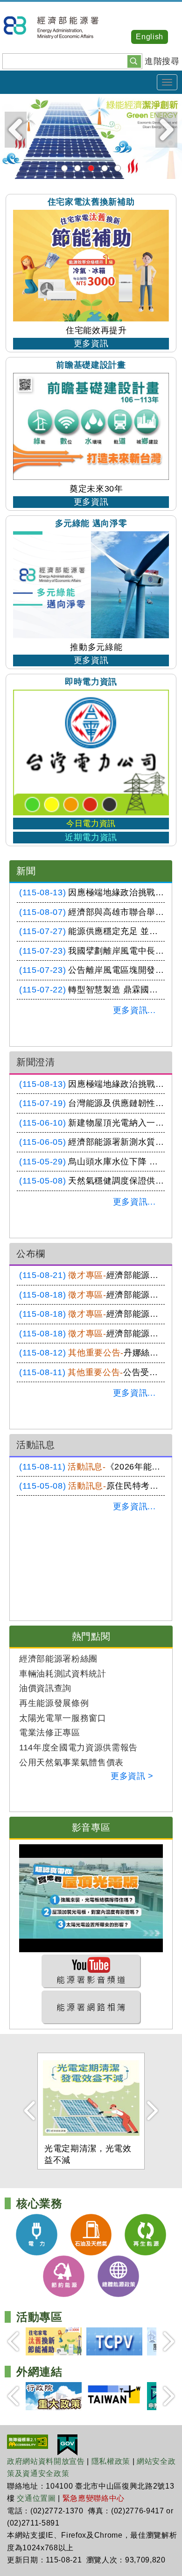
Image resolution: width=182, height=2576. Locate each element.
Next (166, 130)
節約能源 (105, 168)
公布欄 (31, 1254)
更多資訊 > (132, 1776)
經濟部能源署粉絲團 (58, 1659)
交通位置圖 (36, 2498)
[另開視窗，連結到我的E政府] (67, 2444)
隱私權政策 (111, 2461)
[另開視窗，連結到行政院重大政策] (54, 2396)
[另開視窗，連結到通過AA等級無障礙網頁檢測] (28, 2441)
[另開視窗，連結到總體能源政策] (118, 2276)
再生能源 (91, 168)
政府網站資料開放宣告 (46, 2461)
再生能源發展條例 (54, 1703)
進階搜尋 (162, 61)
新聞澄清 (36, 1062)
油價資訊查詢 (45, 1688)
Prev (16, 130)
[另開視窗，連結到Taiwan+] (114, 2396)
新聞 (26, 871)
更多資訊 (91, 343)
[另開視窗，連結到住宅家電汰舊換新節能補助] (54, 2341)
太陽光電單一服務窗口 (63, 1718)
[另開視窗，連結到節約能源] (64, 2276)
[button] (134, 61)
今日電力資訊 (91, 824)
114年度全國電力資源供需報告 (78, 1748)
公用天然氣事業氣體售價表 (71, 1763)
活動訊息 (36, 1445)
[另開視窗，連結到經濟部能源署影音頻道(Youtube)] (91, 1971)
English (150, 37)
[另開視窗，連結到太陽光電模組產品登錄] (114, 2341)
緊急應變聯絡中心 (94, 2498)
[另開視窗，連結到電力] (37, 2234)
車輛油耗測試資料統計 (63, 1674)
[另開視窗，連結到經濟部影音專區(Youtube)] (91, 1898)
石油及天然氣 (77, 168)
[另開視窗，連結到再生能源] (91, 136)
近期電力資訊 (91, 837)
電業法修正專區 (50, 1733)
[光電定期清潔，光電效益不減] (91, 2098)
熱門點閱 (91, 1636)
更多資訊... (134, 1010)
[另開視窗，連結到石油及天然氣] (91, 2234)
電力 (64, 168)
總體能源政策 (118, 168)
